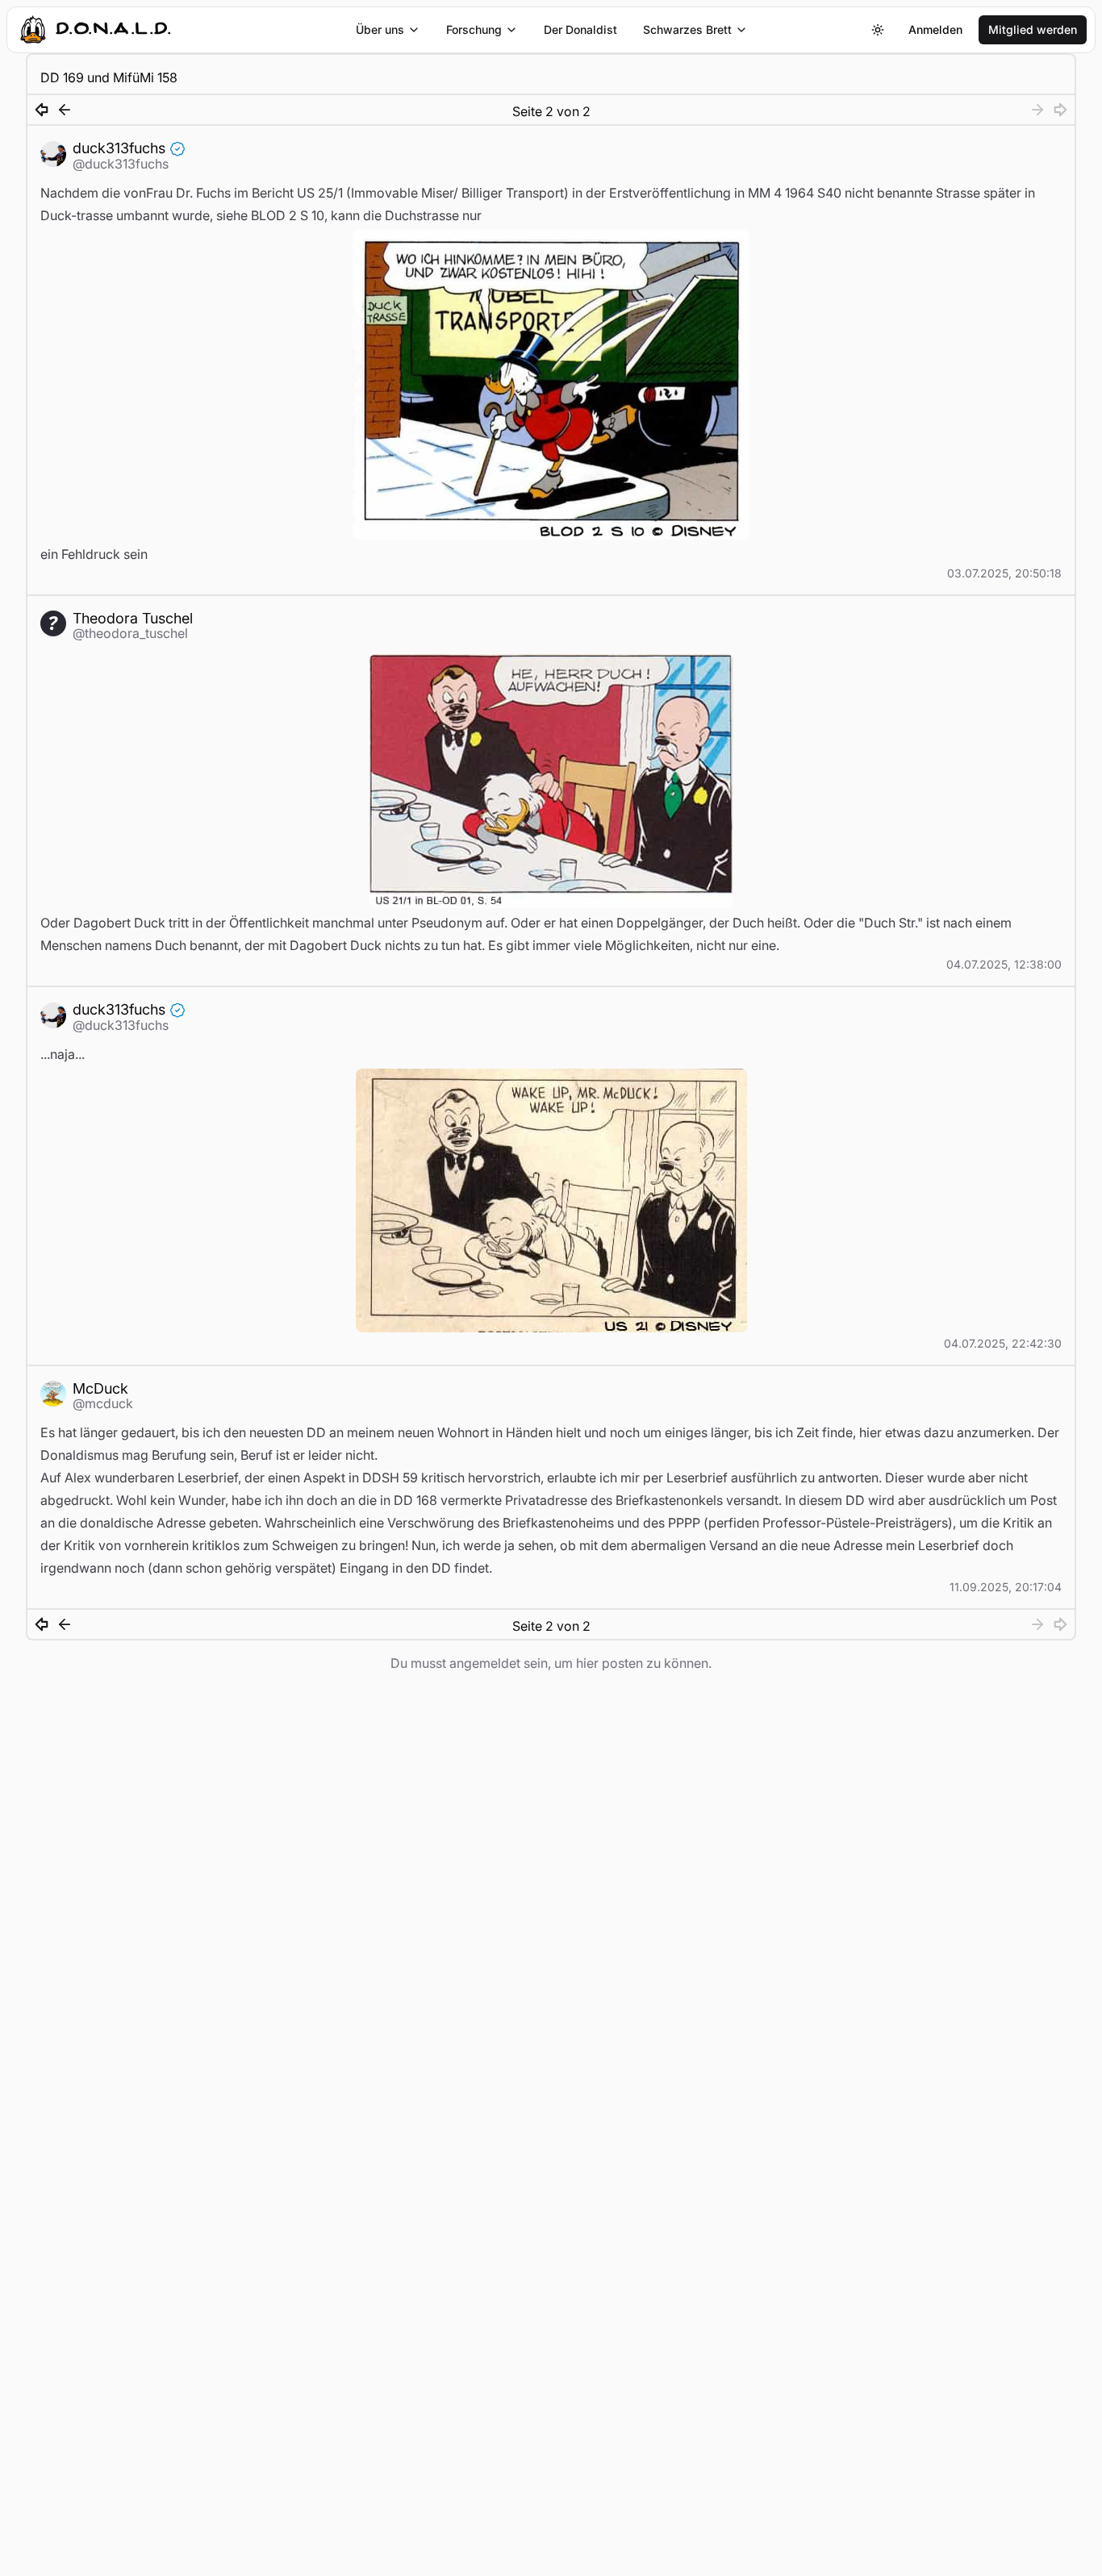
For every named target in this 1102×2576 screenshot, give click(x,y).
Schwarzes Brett (687, 29)
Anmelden (935, 29)
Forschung (474, 29)
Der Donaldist (580, 29)
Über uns (380, 29)
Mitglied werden (1033, 29)
